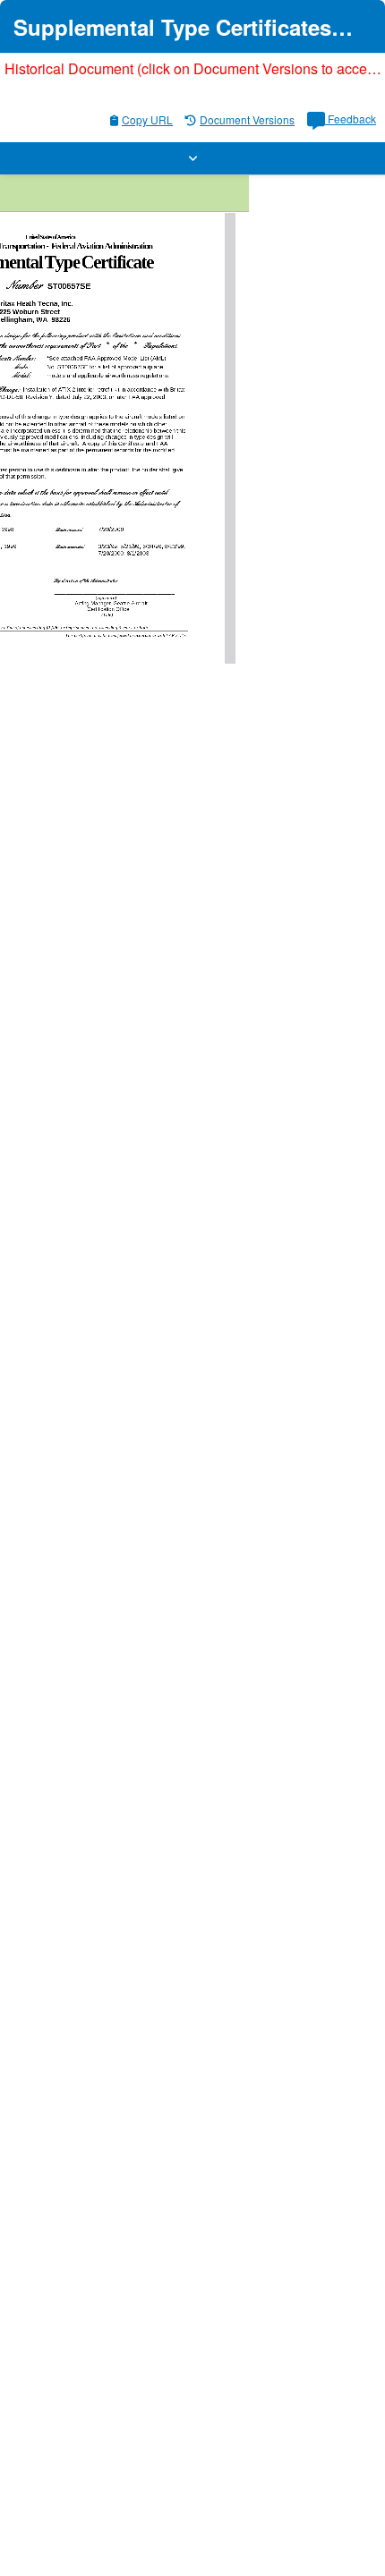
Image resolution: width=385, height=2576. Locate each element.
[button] (192, 158)
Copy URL (147, 119)
